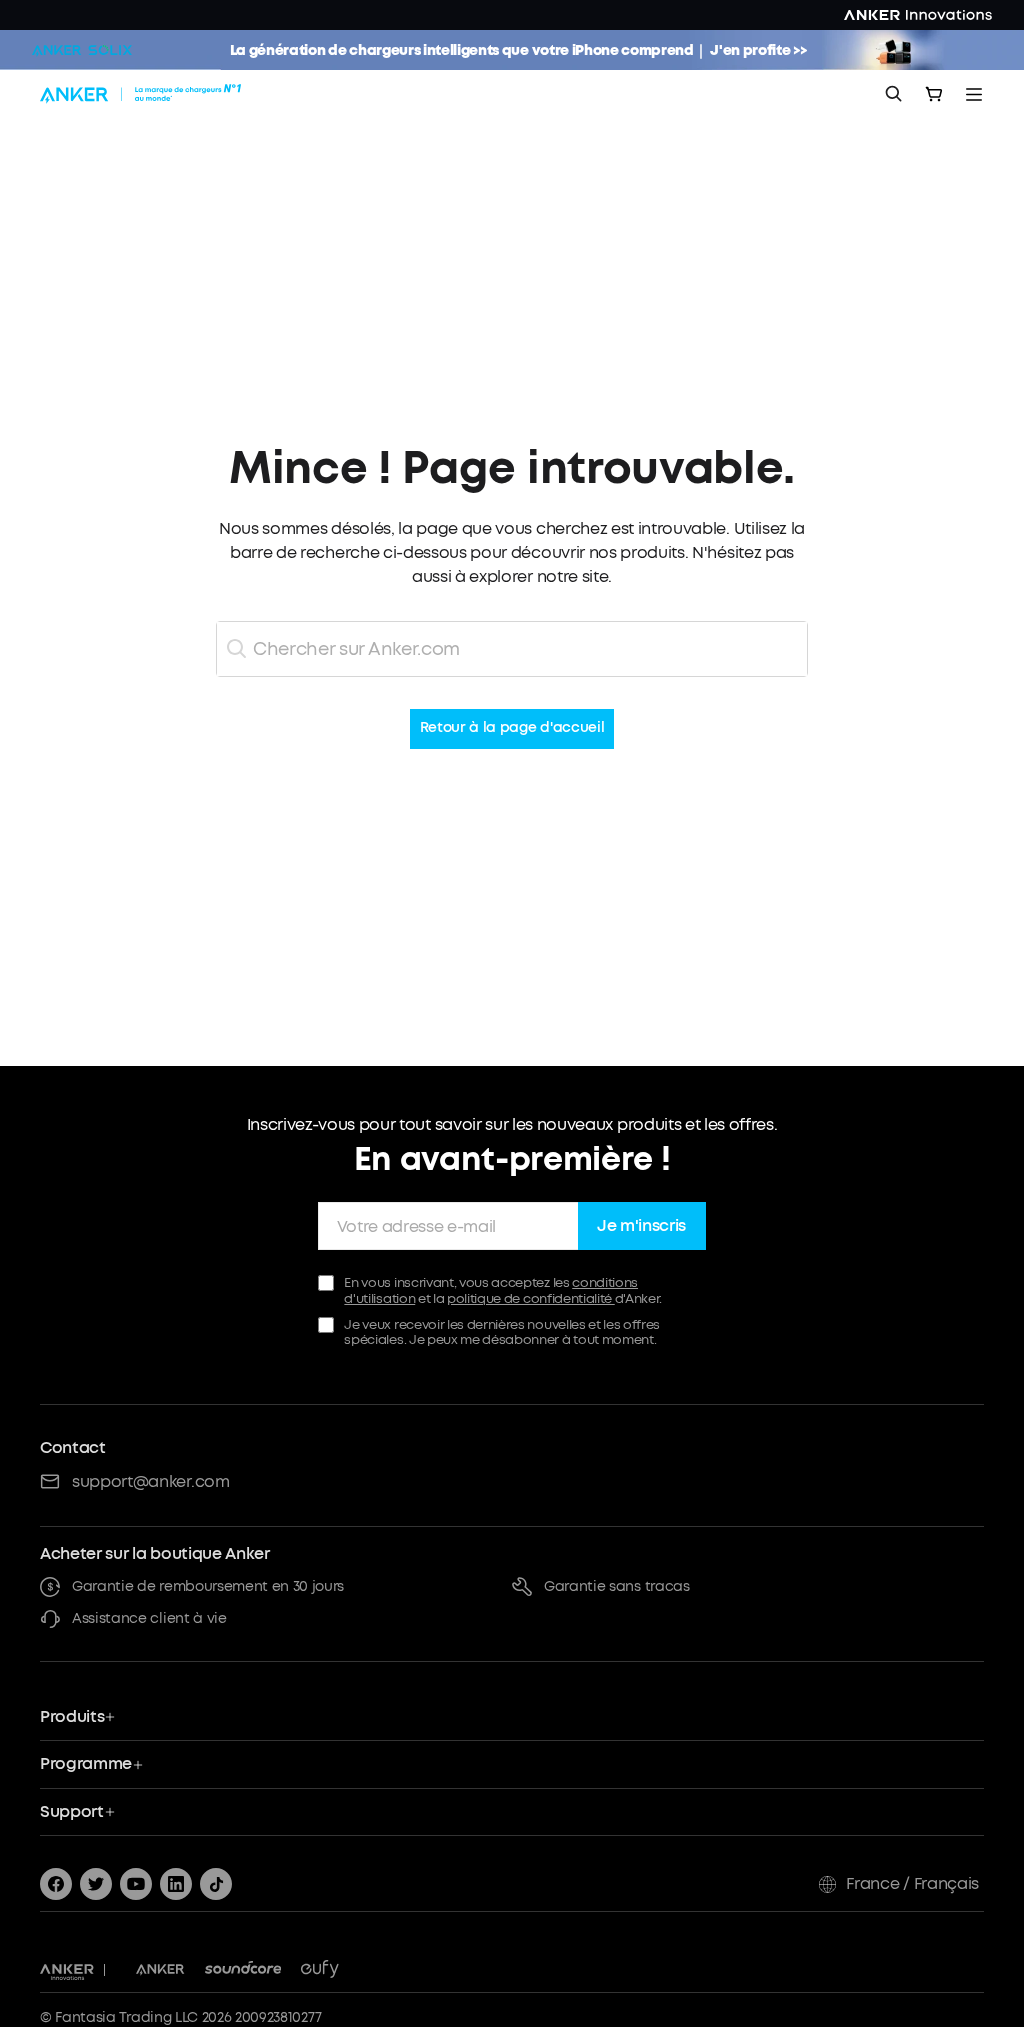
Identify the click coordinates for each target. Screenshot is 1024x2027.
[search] (894, 94)
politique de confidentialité (531, 1298)
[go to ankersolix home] (82, 50)
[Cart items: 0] (934, 94)
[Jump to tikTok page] (216, 1884)
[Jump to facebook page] (56, 1884)
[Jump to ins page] (176, 1884)
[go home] (143, 94)
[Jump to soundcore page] (243, 1970)
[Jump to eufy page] (320, 1970)
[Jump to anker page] (67, 1970)
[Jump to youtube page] (136, 1884)
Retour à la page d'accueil (512, 728)
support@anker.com (151, 1481)
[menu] (974, 94)
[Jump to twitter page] (96, 1884)
